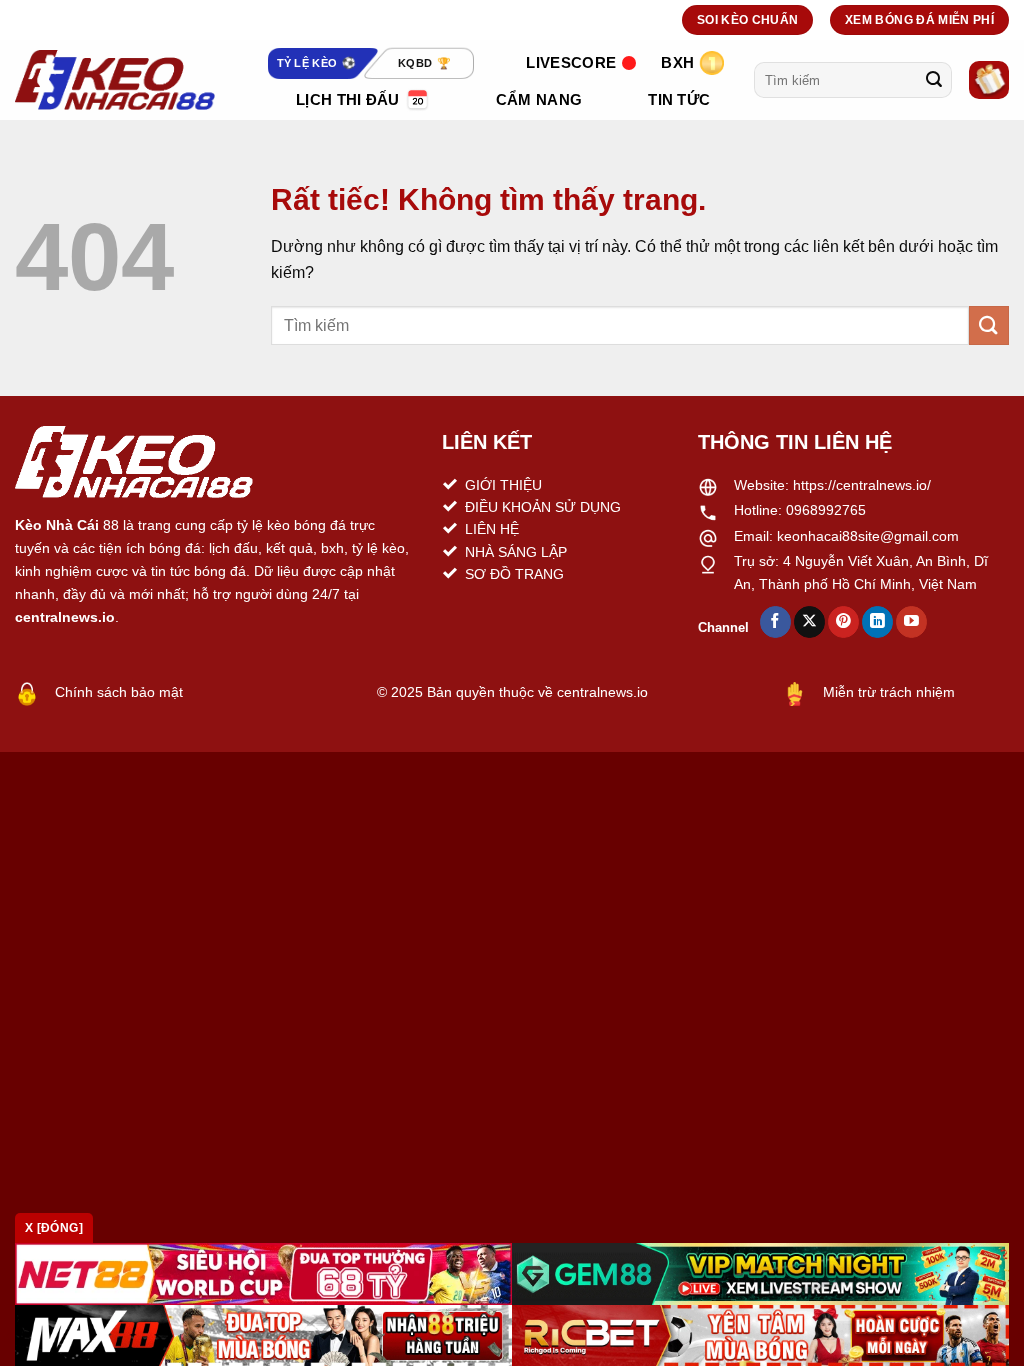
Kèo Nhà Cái (57, 525)
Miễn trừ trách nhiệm (889, 692)
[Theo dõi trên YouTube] (911, 622)
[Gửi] (934, 80)
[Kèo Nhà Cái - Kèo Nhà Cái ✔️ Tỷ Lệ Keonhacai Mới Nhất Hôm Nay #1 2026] (115, 80)
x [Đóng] (54, 1228)
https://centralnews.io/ (862, 485)
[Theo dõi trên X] (809, 622)
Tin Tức (679, 99)
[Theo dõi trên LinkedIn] (877, 622)
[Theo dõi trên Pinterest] (843, 622)
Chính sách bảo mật (119, 692)
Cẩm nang (539, 99)
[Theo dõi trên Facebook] (775, 622)
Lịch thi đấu (348, 99)
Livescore (571, 62)
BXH (677, 62)
